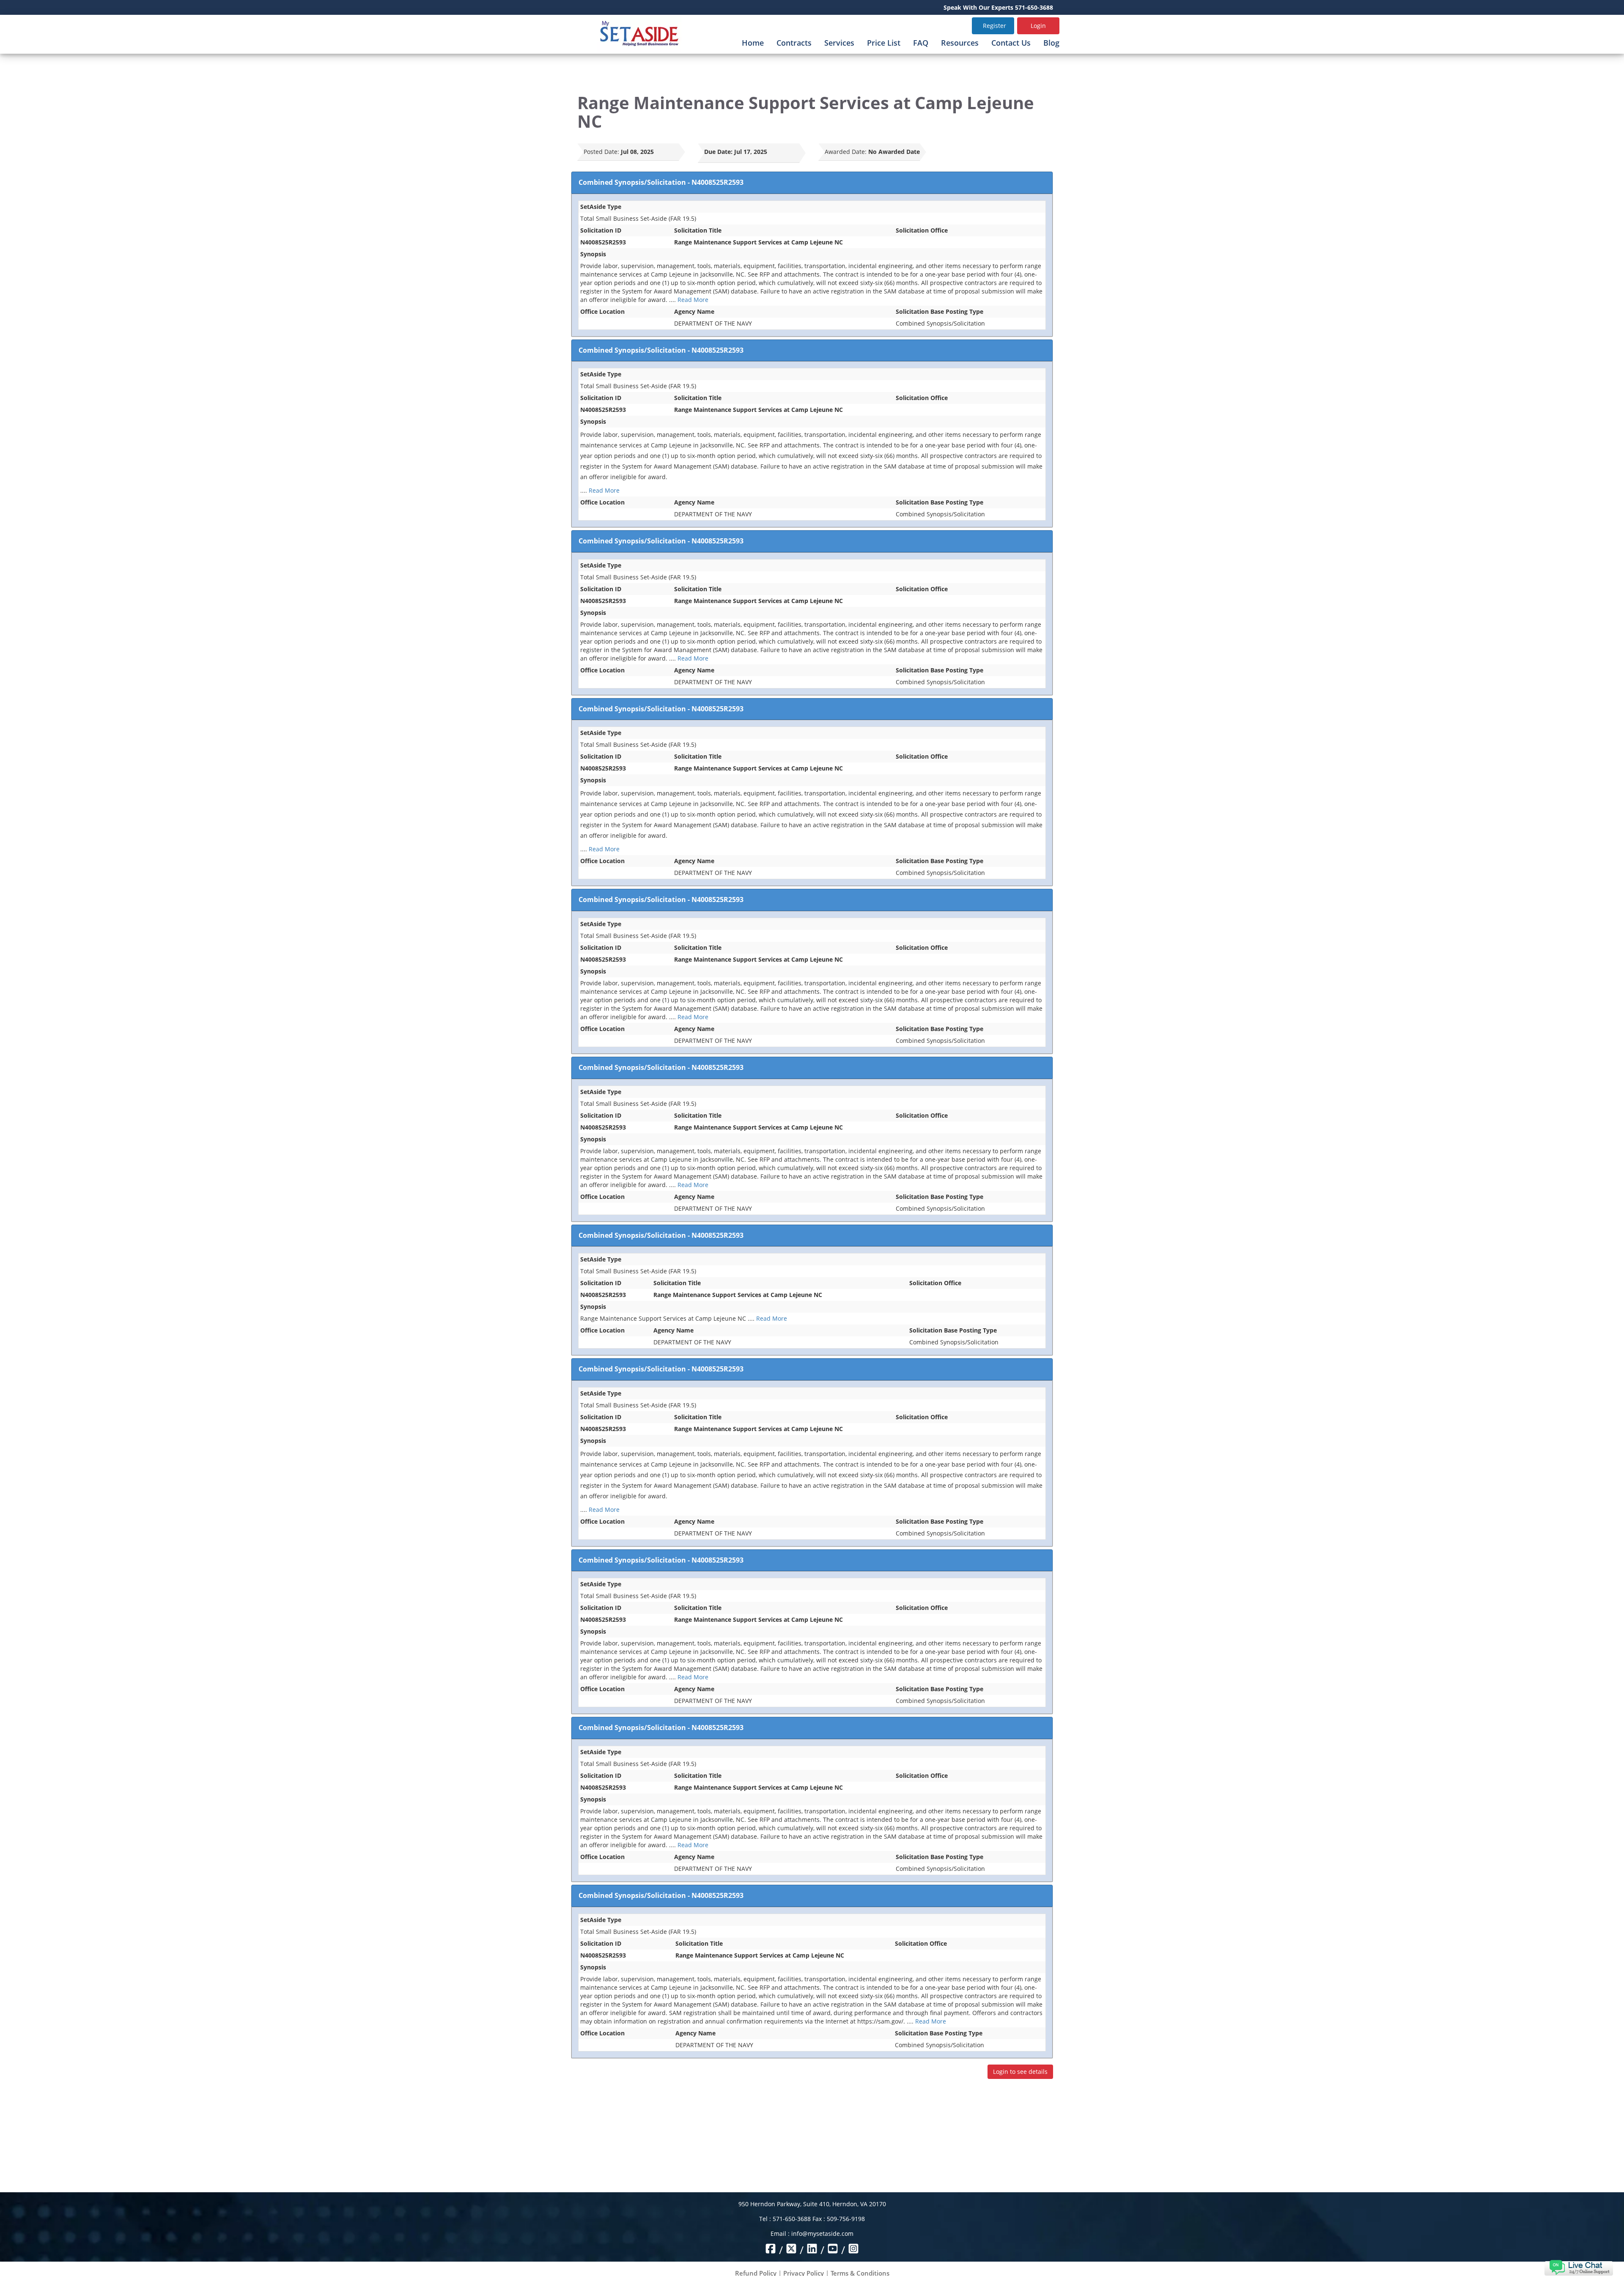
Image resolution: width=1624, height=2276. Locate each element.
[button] (1579, 2267)
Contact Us (1011, 43)
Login (1038, 26)
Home (753, 43)
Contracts (794, 43)
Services (839, 43)
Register (994, 26)
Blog (1051, 43)
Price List (884, 43)
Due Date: (718, 152)
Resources (960, 43)
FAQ (921, 43)
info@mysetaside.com (822, 2233)
